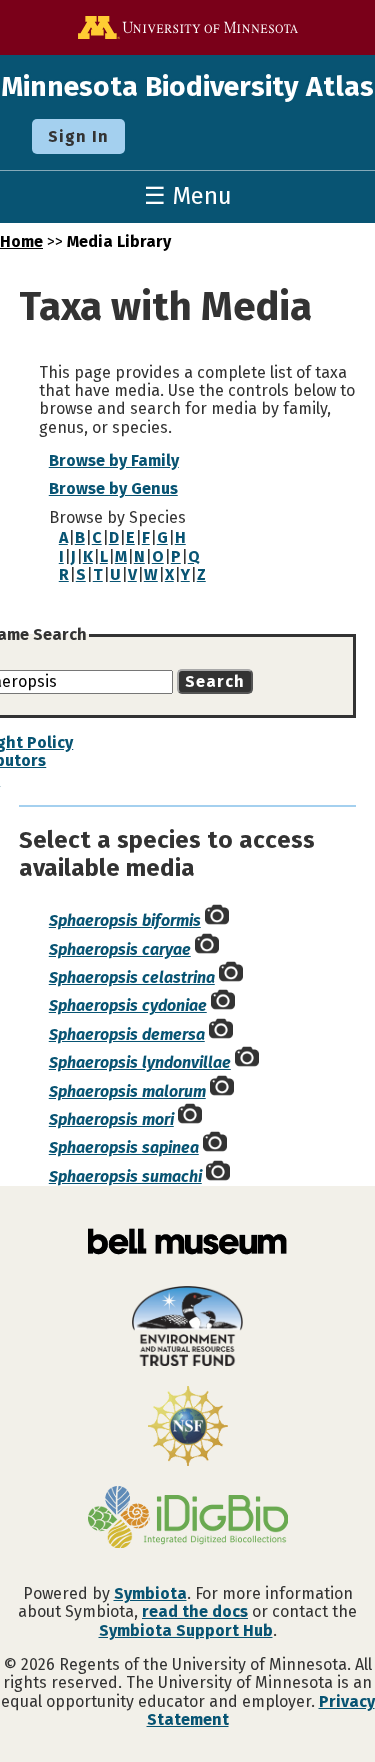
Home (21, 241)
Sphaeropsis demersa (127, 1034)
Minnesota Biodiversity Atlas (187, 86)
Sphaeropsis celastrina (132, 977)
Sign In (78, 136)
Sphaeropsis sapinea (124, 1147)
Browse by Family (114, 460)
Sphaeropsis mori (111, 1119)
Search (215, 681)
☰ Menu (188, 196)
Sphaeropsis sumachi (125, 1176)
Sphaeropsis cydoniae (128, 1005)
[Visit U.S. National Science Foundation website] (187, 1428)
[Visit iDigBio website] (187, 1519)
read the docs (195, 1611)
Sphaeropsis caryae (120, 949)
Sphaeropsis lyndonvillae (140, 1062)
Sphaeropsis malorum (127, 1091)
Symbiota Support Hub (186, 1630)
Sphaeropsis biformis (125, 920)
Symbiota (150, 1593)
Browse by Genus (113, 488)
